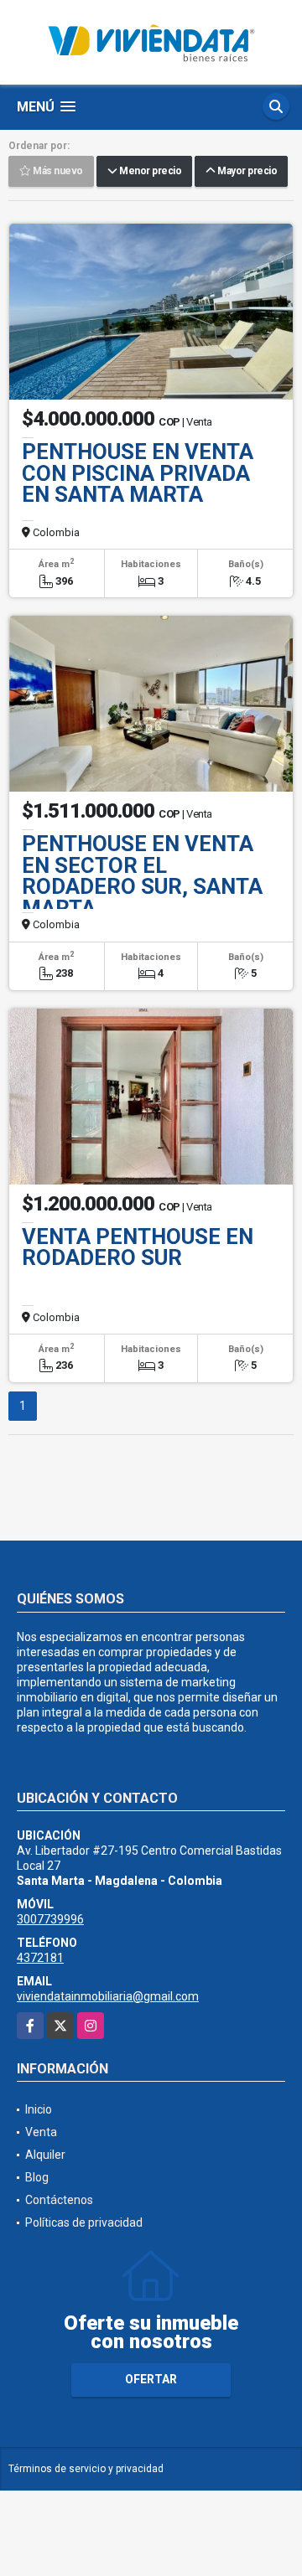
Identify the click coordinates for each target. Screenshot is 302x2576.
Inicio (39, 2109)
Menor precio (149, 172)
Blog (37, 2177)
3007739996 (50, 1919)
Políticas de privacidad (84, 2222)
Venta (41, 2132)
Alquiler (45, 2155)
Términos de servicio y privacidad (86, 2469)
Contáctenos (59, 2200)
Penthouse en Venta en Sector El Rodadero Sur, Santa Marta (142, 876)
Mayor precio (246, 172)
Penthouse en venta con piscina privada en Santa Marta (138, 473)
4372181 (40, 1958)
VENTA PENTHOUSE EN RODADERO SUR (138, 1247)
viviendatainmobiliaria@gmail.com (108, 1996)
